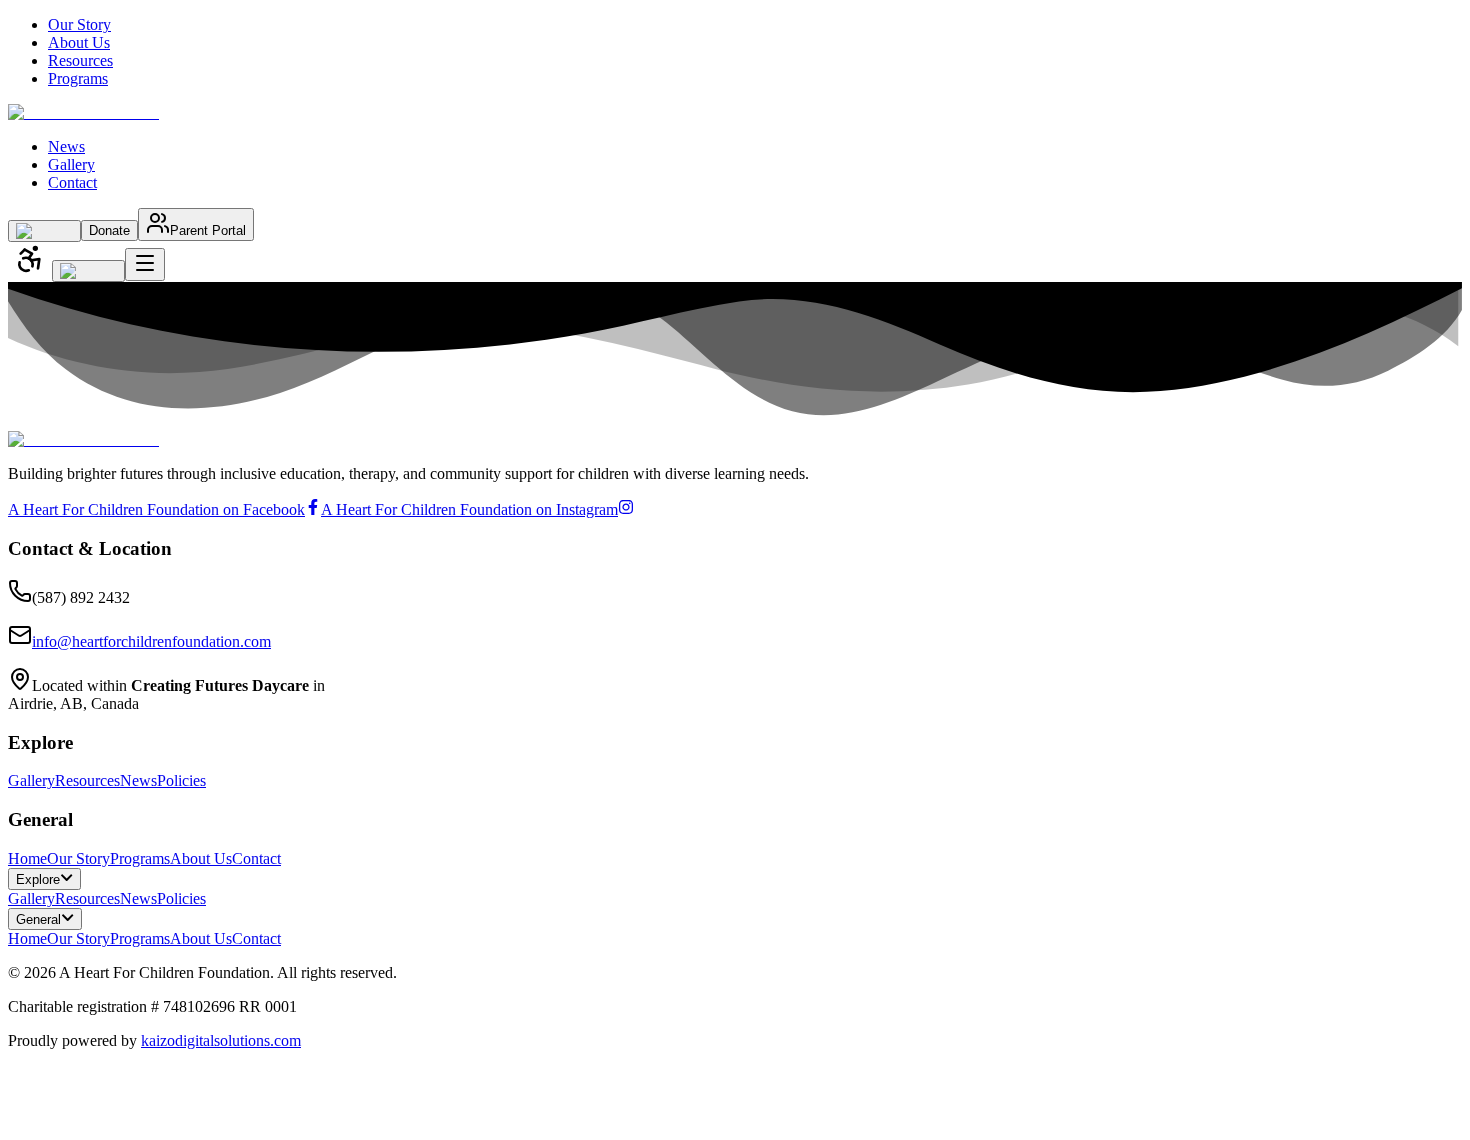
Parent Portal (208, 230)
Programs (78, 78)
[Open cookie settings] (16, 1116)
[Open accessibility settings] (30, 260)
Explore (38, 879)
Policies (181, 780)
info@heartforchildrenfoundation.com (151, 641)
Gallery (71, 164)
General (38, 919)
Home (27, 858)
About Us (79, 42)
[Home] (83, 112)
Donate (109, 230)
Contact (72, 182)
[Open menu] (145, 264)
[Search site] (44, 231)
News (66, 146)
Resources (80, 60)
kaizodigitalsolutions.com (221, 1040)
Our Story (79, 24)
